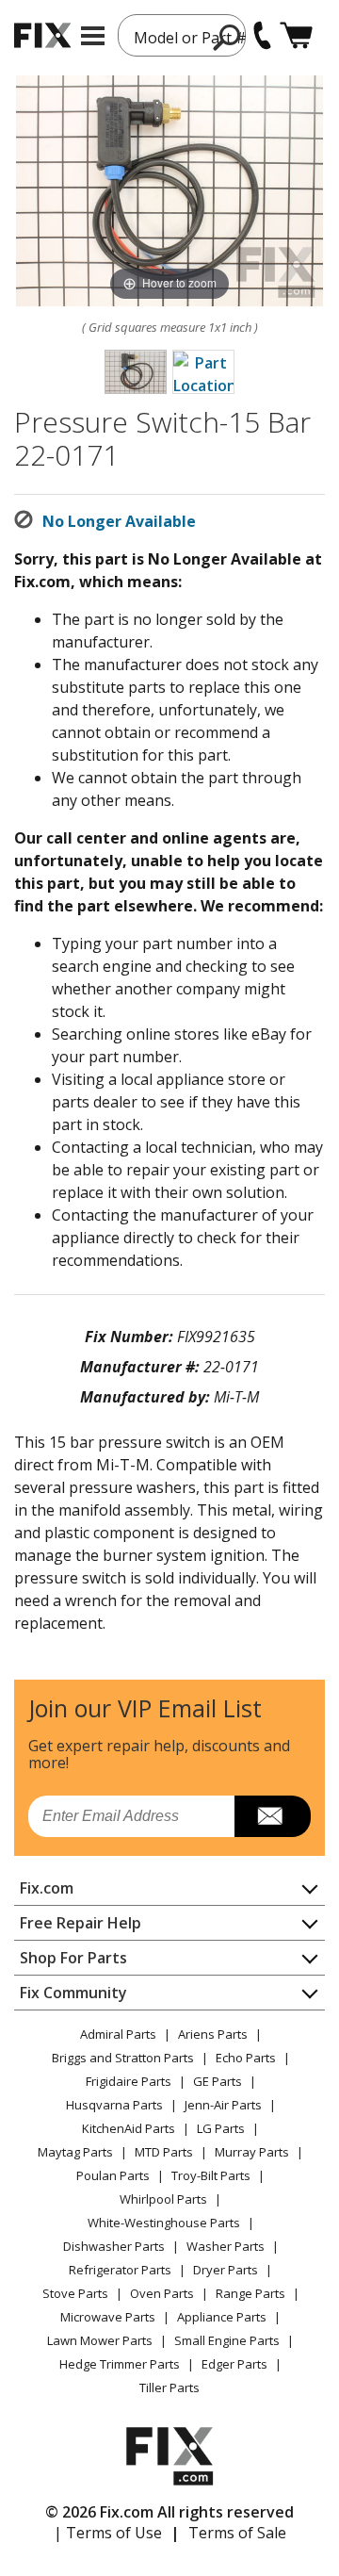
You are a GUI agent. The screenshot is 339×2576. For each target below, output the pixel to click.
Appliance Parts (222, 2317)
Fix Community (73, 1993)
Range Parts (250, 2293)
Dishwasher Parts (114, 2246)
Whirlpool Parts (163, 2199)
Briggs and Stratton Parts (123, 2058)
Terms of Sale (237, 2533)
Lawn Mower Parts (100, 2340)
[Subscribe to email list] (273, 1816)
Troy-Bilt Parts (211, 2175)
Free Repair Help (81, 1923)
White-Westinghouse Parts (164, 2223)
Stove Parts (75, 2293)
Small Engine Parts (227, 2340)
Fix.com (47, 1888)
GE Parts (218, 2081)
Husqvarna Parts (114, 2105)
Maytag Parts (75, 2152)
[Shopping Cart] (296, 35)
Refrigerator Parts (120, 2270)
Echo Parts (246, 2058)
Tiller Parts (169, 2387)
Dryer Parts (226, 2270)
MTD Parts (164, 2152)
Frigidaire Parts (129, 2081)
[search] (227, 37)
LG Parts (221, 2128)
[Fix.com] (42, 35)
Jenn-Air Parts (223, 2105)
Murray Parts (252, 2152)
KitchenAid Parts (129, 2128)
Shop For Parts (73, 1958)
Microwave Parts (108, 2317)
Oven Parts (162, 2293)
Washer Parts (226, 2246)
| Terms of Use (108, 2533)
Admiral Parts (118, 2034)
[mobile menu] (93, 36)
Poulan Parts (113, 2175)
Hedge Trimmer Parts (120, 2364)
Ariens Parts (213, 2034)
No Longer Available (119, 521)
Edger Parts (234, 2364)
